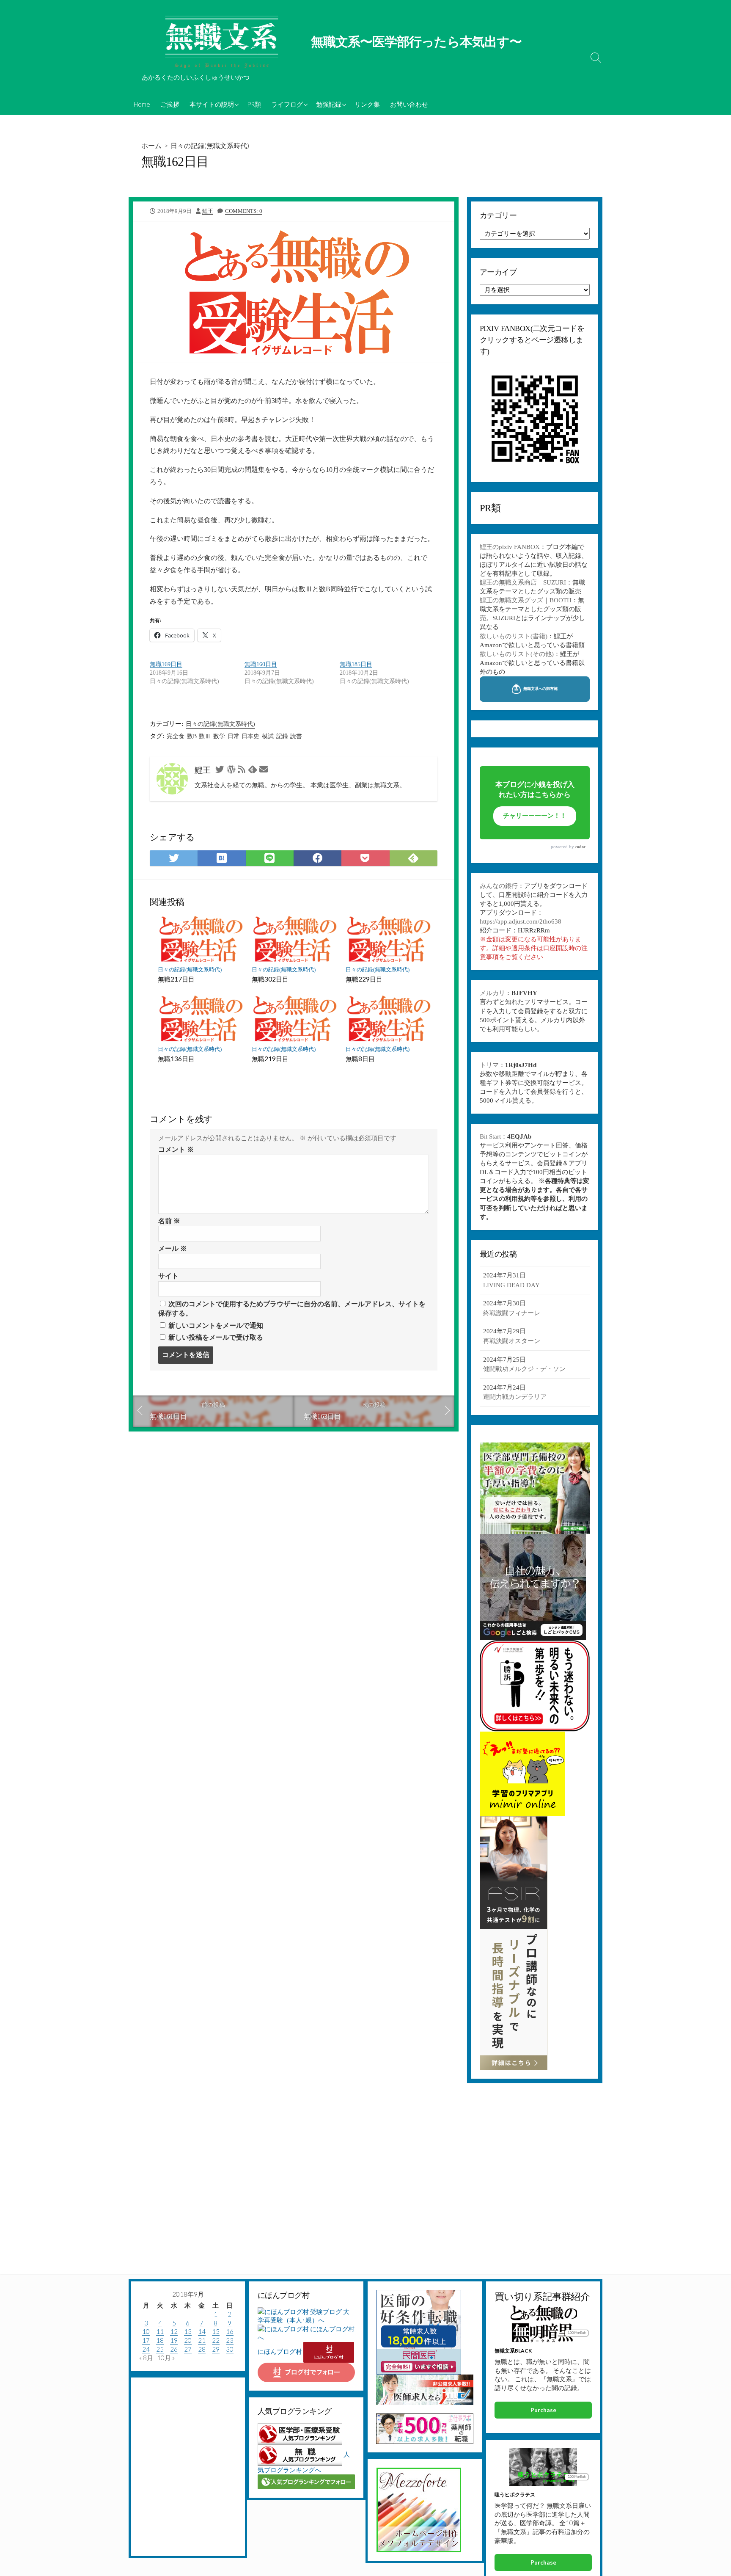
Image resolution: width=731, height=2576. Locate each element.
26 (174, 2349)
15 (216, 2331)
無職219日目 (270, 1059)
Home (142, 104)
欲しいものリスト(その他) (517, 654)
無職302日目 (270, 979)
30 (230, 2349)
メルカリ (492, 993)
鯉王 (208, 211)
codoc (580, 847)
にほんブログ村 (280, 2351)
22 (216, 2340)
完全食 (176, 736)
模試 (268, 736)
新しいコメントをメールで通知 (216, 1325)
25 (160, 2349)
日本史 (250, 736)
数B (192, 736)
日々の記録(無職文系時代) (210, 145)
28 (202, 2349)
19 (174, 2340)
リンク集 (367, 104)
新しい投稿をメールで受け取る (216, 1337)
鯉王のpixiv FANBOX (510, 547)
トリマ (489, 1065)
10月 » (166, 2358)
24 (146, 2349)
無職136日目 (176, 1059)
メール (173, 1248)
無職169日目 (166, 664)
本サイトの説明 (212, 104)
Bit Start (490, 1136)
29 (216, 2349)
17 (146, 2340)
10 (146, 2331)
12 (174, 2331)
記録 (282, 736)
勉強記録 (329, 104)
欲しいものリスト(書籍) (514, 636)
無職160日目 (261, 664)
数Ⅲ (205, 736)
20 (188, 2340)
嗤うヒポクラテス (515, 2495)
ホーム (151, 145)
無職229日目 (364, 979)
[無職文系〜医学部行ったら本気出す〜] (222, 42)
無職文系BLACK (513, 2351)
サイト (168, 1276)
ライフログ (287, 104)
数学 (219, 736)
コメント (176, 1149)
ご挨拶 (170, 104)
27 (188, 2349)
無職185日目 (356, 664)
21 (202, 2340)
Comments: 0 (244, 211)
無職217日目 (176, 979)
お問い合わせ (409, 104)
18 (160, 2340)
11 (160, 2331)
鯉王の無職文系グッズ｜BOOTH (526, 600)
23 (230, 2340)
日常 (234, 736)
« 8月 (146, 2358)
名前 (169, 1221)
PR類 (254, 104)
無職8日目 (360, 1059)
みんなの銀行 (499, 886)
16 (230, 2331)
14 (202, 2331)
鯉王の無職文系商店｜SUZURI (523, 582)
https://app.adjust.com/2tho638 (521, 921)
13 (188, 2331)
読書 (296, 736)
